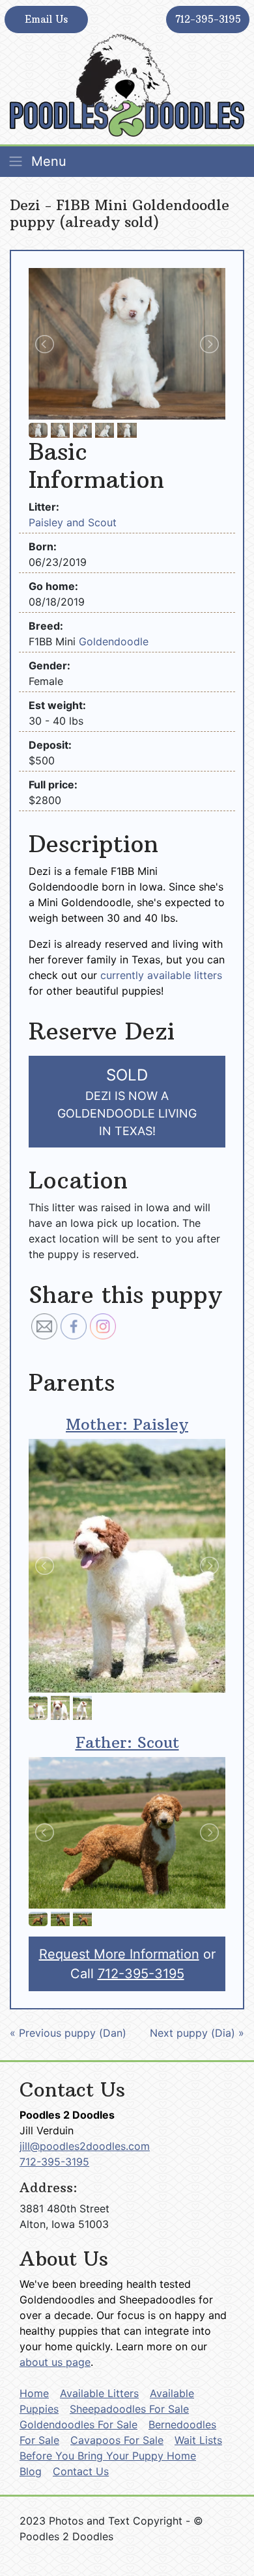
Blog (31, 2471)
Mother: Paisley (127, 1424)
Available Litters (99, 2393)
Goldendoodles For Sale (78, 2424)
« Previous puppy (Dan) (68, 2033)
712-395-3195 (208, 19)
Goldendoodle (114, 641)
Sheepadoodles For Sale (129, 2409)
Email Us (46, 19)
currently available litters (161, 975)
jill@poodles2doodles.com (85, 2146)
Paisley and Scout (73, 522)
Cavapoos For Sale (117, 2440)
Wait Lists (198, 2440)
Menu (47, 161)
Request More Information (119, 1954)
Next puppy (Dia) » (197, 2033)
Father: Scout (127, 1742)
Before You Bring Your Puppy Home (108, 2456)
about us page (55, 2362)
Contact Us (81, 2471)
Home (34, 2393)
